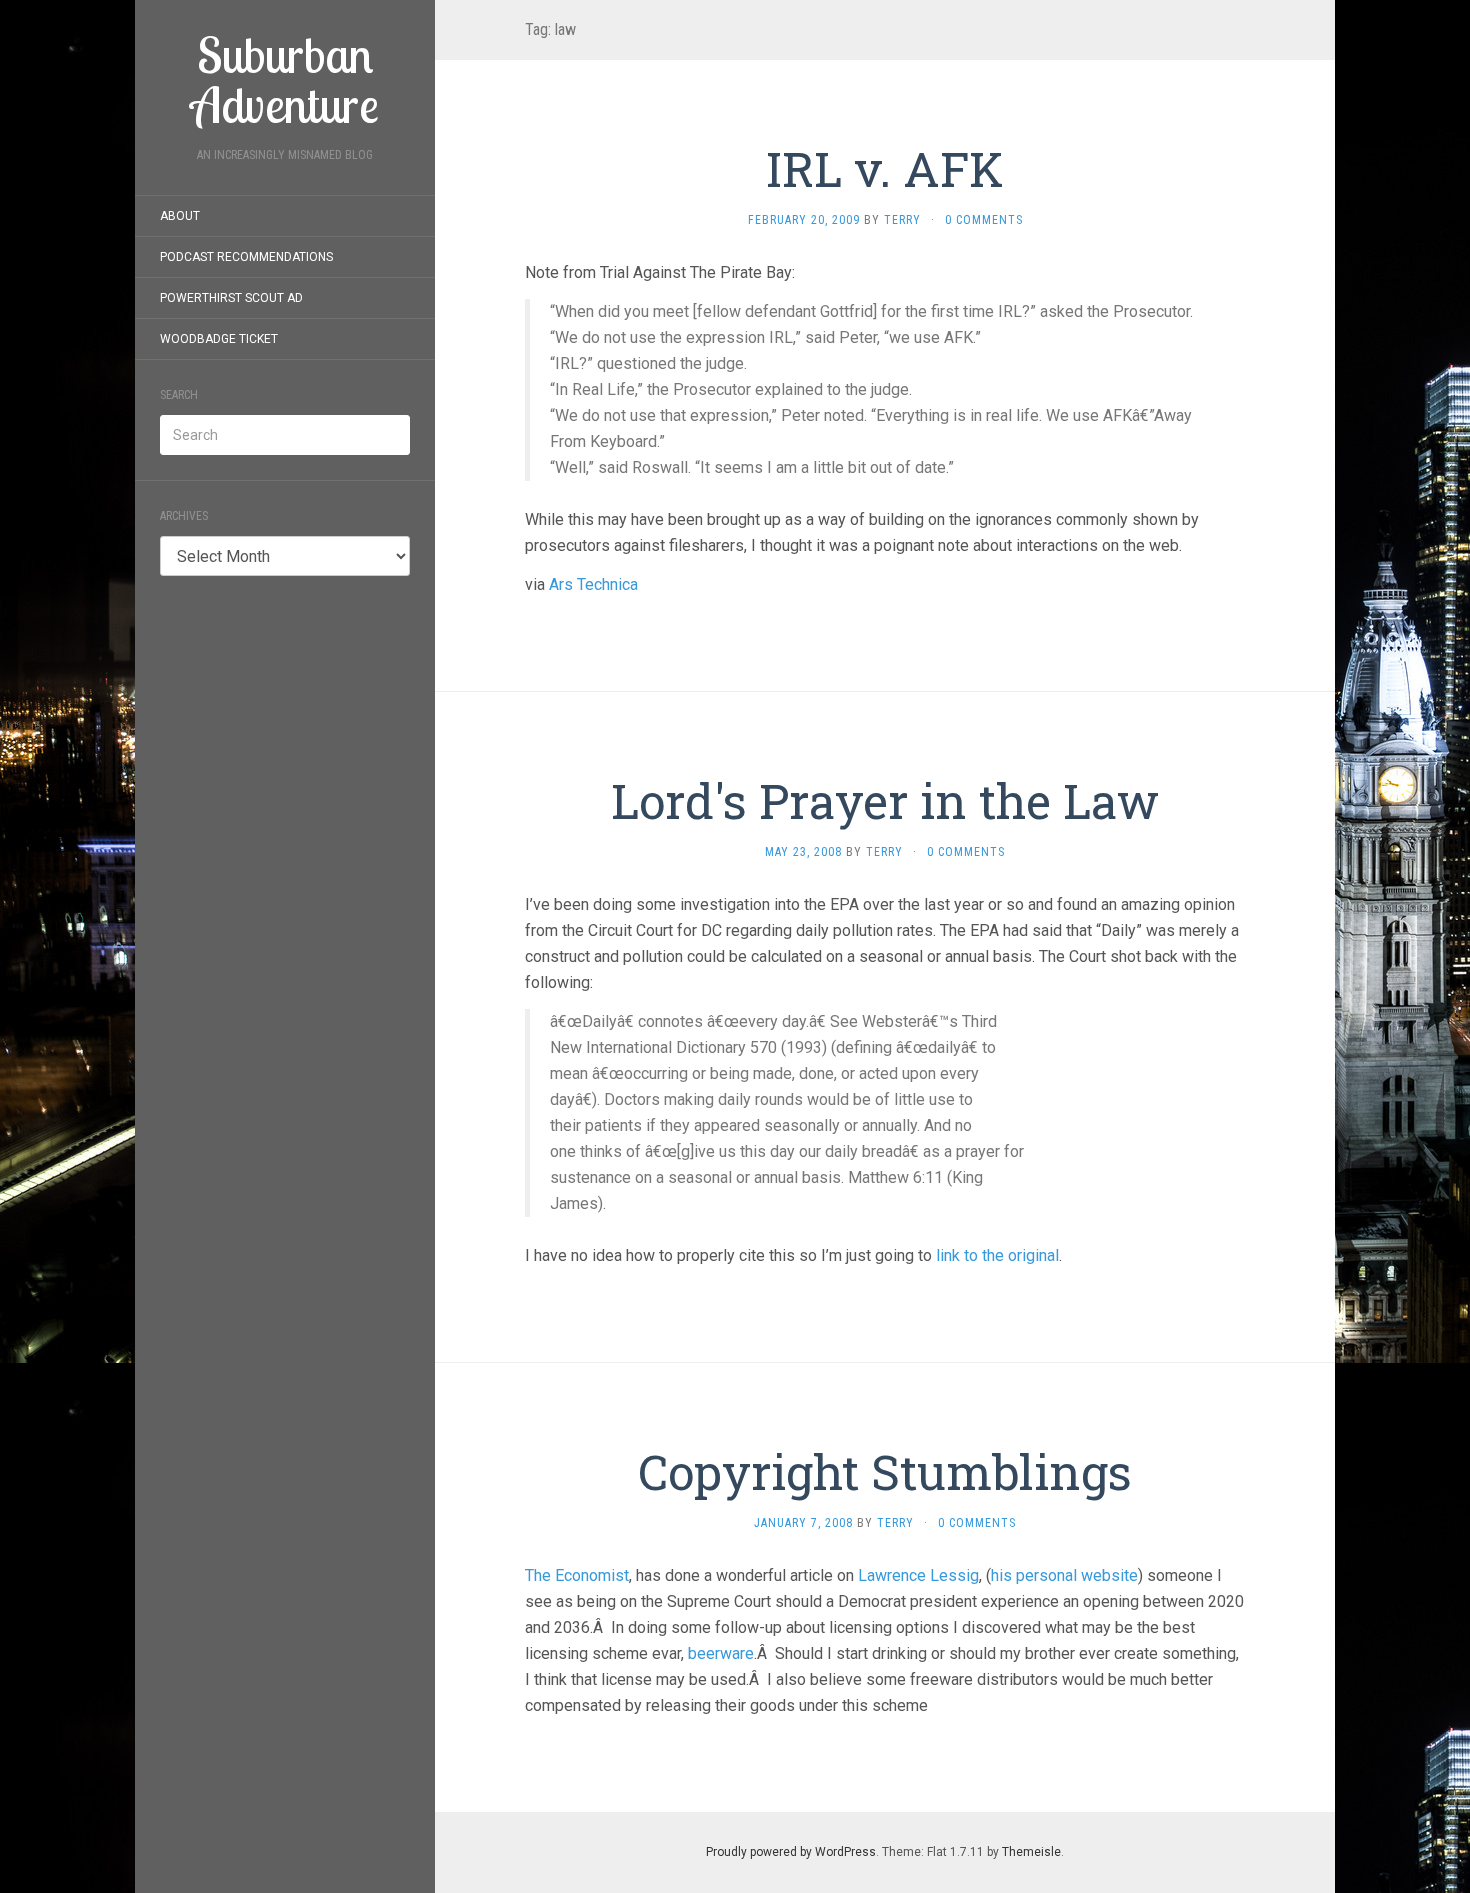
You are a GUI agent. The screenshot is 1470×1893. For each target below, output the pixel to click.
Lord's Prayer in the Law (885, 800)
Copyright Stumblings (885, 1471)
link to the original (997, 1255)
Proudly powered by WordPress (791, 1852)
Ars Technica (593, 584)
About (180, 216)
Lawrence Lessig (918, 1575)
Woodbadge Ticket (219, 339)
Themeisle (1031, 1852)
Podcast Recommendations (246, 257)
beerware (721, 1653)
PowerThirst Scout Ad (231, 298)
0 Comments (984, 220)
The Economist (577, 1575)
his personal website (1064, 1575)
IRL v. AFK (885, 168)
